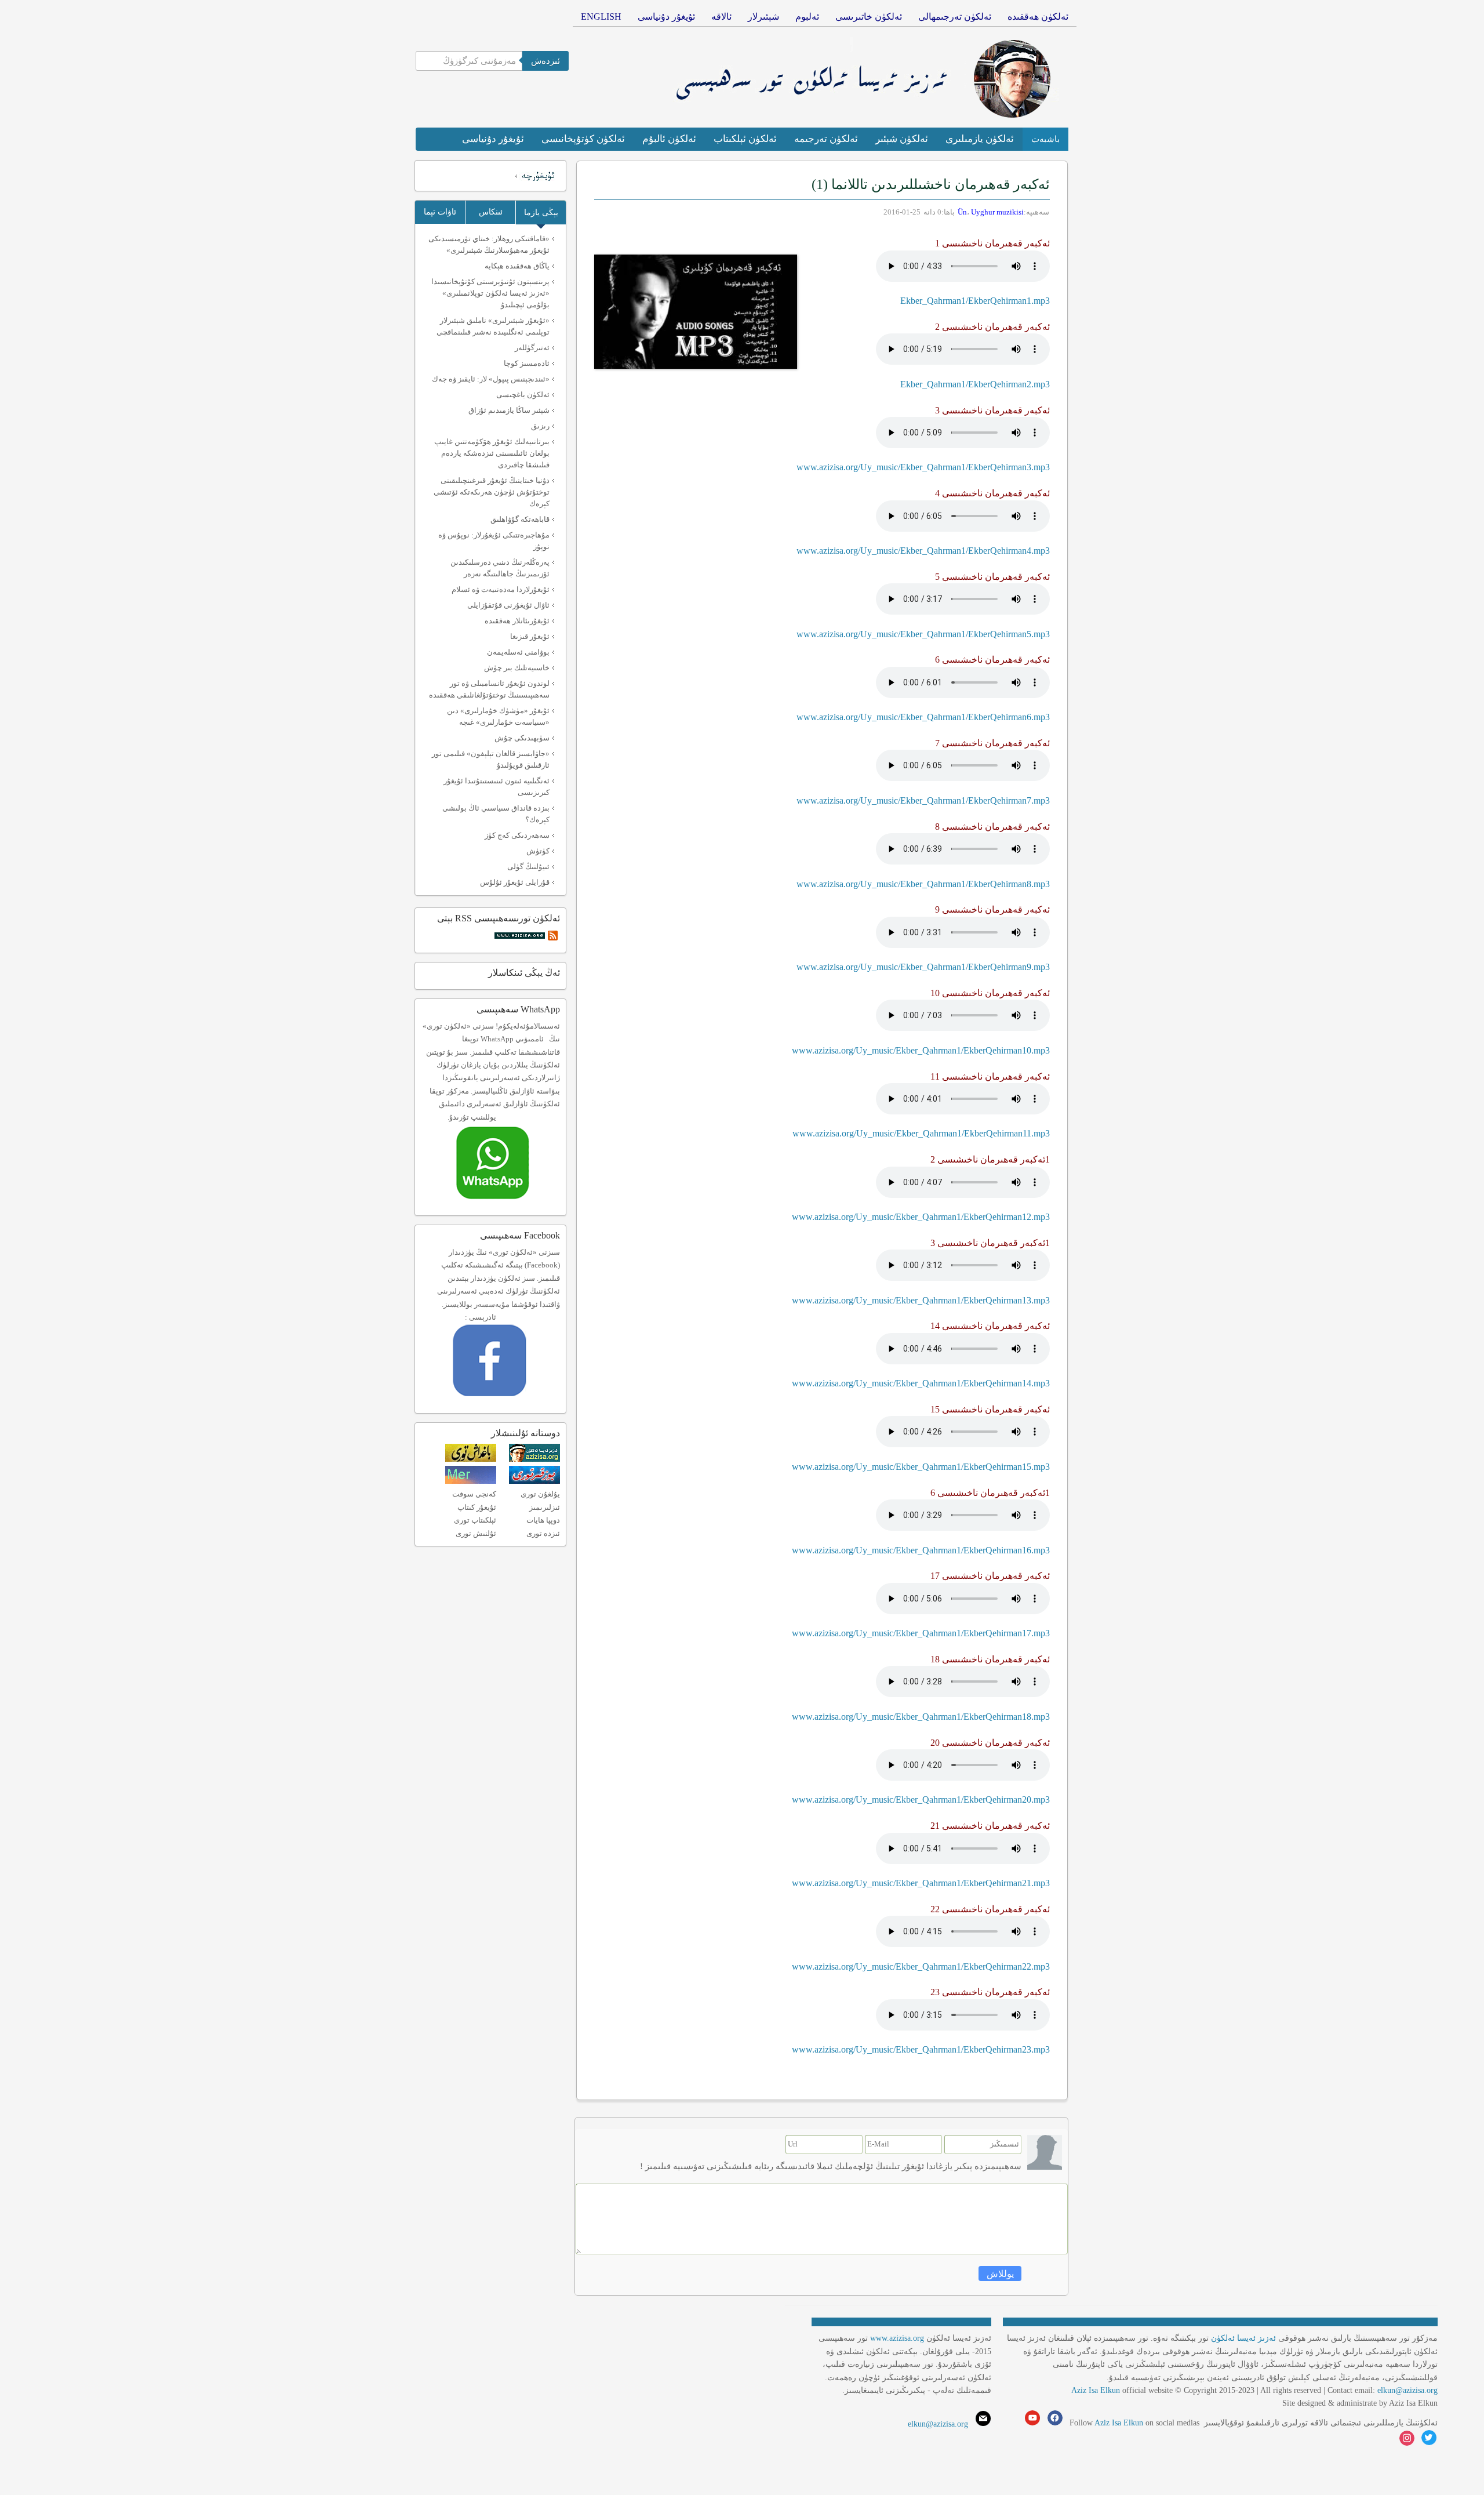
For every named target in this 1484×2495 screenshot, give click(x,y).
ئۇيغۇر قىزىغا (530, 636)
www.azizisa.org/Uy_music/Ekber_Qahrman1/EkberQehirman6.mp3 (923, 717)
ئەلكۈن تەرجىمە (826, 139)
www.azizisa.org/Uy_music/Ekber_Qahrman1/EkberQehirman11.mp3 (921, 1133)
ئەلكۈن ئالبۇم (669, 139)
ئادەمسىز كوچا (527, 363)
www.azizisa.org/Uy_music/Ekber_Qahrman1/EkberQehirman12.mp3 (921, 1217)
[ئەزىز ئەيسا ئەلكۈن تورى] (534, 1459)
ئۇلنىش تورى (476, 1533)
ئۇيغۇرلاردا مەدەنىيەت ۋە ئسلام (501, 589)
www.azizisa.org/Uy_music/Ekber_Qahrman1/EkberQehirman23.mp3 (921, 2049)
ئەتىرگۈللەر (532, 348)
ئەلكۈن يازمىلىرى (980, 139)
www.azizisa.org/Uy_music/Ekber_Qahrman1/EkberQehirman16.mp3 (921, 1550)
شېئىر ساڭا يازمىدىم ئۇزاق (509, 410)
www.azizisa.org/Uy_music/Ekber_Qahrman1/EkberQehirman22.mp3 (921, 1966)
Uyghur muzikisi (997, 212)
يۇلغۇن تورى (540, 1494)
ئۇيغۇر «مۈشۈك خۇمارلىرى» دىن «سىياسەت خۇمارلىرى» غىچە (498, 716)
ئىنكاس (491, 212)
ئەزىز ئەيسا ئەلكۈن (1243, 2338)
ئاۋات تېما (440, 212)
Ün (962, 212)
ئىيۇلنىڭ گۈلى (528, 867)
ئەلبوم (807, 17)
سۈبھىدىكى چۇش (522, 738)
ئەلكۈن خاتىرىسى (869, 17)
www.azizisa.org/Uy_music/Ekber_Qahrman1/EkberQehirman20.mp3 (921, 1799)
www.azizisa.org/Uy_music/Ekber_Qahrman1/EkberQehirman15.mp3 (921, 1467)
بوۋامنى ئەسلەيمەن (518, 652)
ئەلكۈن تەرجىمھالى (955, 17)
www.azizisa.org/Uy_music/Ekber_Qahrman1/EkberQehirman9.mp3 (923, 967)
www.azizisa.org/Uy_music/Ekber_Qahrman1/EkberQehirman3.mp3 (923, 467)
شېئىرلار (763, 17)
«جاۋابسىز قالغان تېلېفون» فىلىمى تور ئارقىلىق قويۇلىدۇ (491, 759)
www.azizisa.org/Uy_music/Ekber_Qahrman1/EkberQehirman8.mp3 (923, 884)
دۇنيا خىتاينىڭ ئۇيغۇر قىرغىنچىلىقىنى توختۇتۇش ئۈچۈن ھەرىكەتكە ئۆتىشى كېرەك (492, 492)
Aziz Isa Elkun (1096, 2390)
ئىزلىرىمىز (545, 1507)
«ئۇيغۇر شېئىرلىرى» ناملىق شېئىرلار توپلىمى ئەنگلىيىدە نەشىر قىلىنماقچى (493, 326)
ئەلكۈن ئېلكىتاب (745, 139)
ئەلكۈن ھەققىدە (1038, 17)
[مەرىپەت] (471, 1481)
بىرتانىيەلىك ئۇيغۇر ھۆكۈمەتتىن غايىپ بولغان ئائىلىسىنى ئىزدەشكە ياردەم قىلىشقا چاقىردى (492, 453)
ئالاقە (721, 17)
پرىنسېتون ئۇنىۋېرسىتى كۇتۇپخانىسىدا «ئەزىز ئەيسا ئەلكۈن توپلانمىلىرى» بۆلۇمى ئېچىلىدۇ (490, 293)
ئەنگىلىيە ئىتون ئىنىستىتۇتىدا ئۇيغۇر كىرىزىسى (497, 787)
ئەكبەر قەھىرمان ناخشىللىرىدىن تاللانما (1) (931, 184)
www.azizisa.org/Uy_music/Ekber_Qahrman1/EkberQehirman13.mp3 (921, 1300)
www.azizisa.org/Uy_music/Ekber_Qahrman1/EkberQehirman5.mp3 (923, 634)
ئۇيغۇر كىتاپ (477, 1507)
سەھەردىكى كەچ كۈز (517, 835)
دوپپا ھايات (543, 1520)
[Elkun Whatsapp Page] (505, 1203)
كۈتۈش (538, 851)
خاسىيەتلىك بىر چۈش (517, 668)
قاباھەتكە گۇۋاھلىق (520, 519)
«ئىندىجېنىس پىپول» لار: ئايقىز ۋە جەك (491, 379)
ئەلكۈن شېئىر (902, 139)
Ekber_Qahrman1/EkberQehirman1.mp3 (975, 301)
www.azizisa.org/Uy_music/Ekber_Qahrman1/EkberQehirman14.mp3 (921, 1383)
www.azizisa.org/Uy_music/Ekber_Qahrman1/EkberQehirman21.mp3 (921, 1883)
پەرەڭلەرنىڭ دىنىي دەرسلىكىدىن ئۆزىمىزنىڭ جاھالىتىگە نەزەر (500, 568)
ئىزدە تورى (543, 1533)
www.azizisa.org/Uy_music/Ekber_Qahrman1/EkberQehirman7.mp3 (923, 800)
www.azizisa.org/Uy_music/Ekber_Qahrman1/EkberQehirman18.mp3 (921, 1717)
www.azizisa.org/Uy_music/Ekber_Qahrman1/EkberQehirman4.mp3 (923, 551)
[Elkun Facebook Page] (506, 1400)
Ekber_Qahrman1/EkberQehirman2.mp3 (975, 384)
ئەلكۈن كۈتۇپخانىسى (583, 139)
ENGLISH (601, 17)
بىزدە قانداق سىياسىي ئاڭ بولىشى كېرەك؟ (496, 814)
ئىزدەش (545, 61)
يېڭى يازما (541, 213)
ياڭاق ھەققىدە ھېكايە (517, 266)
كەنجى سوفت (474, 1494)
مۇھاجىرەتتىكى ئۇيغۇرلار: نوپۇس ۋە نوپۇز (494, 541)
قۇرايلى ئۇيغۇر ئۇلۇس (515, 882)
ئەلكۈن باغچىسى (523, 395)
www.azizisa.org (897, 2338)
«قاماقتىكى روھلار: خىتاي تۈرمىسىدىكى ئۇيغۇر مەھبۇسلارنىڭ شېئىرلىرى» (489, 244)
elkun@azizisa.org (1407, 2390)
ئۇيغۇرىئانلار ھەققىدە (517, 621)
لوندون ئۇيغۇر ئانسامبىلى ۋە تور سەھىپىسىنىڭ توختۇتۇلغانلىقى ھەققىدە (489, 689)
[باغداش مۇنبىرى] (471, 1459)
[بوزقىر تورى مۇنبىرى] (534, 1481)
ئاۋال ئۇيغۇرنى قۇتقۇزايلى (508, 605)
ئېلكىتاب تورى (475, 1520)
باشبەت (1045, 139)
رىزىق (540, 426)
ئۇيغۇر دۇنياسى (666, 17)
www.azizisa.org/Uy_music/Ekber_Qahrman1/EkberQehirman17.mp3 (921, 1633)
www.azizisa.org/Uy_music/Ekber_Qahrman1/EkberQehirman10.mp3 (921, 1050)
